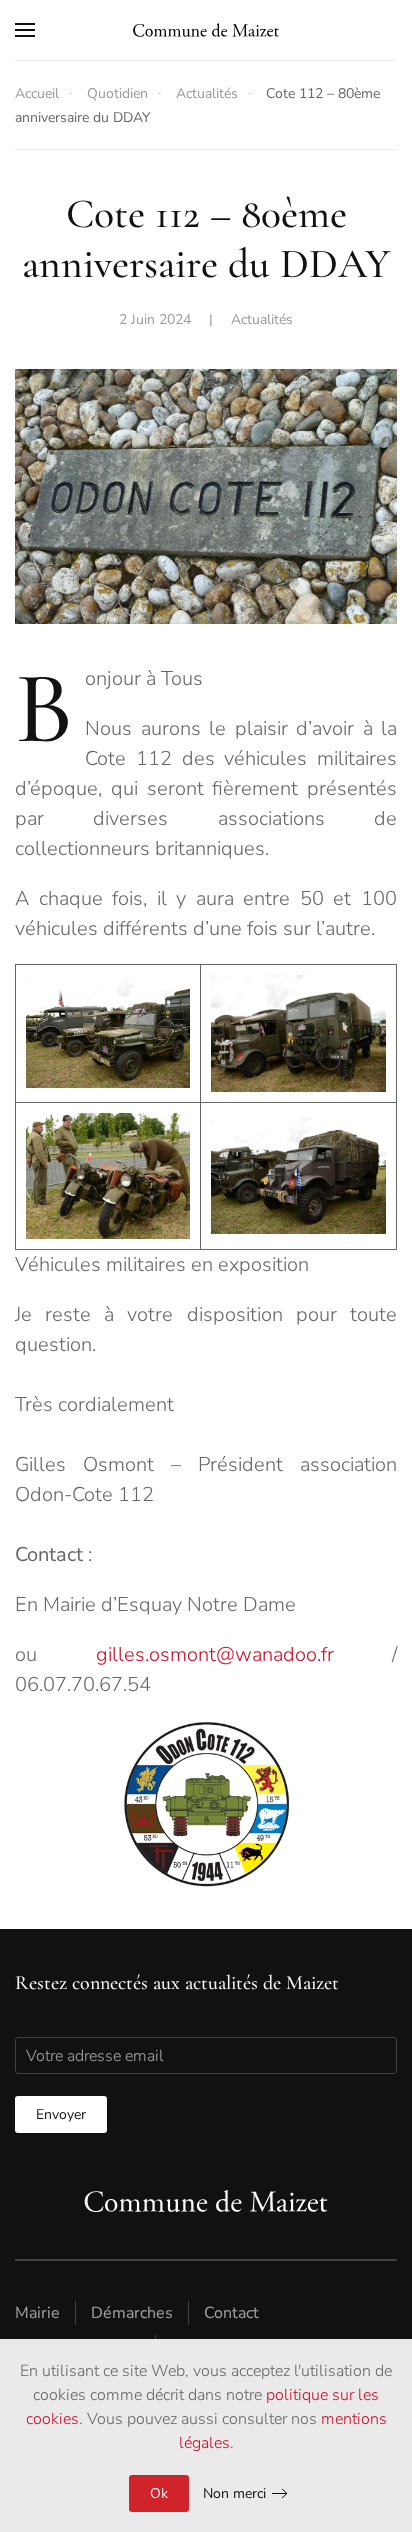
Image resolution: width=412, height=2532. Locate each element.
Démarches (132, 2313)
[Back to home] (206, 30)
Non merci (234, 2493)
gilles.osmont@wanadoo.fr (215, 1654)
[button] (25, 30)
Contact (231, 2313)
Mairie (37, 2313)
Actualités (262, 319)
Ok (159, 2493)
